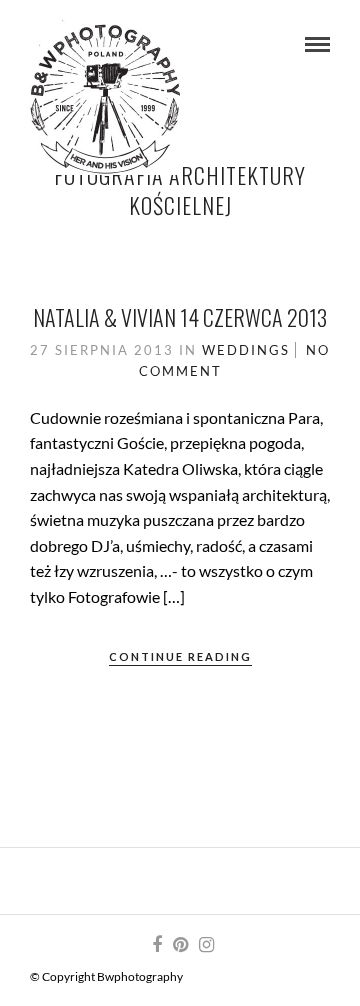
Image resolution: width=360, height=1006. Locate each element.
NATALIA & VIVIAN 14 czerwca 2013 (180, 317)
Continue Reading (180, 656)
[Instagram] (206, 945)
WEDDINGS (246, 350)
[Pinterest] (180, 945)
